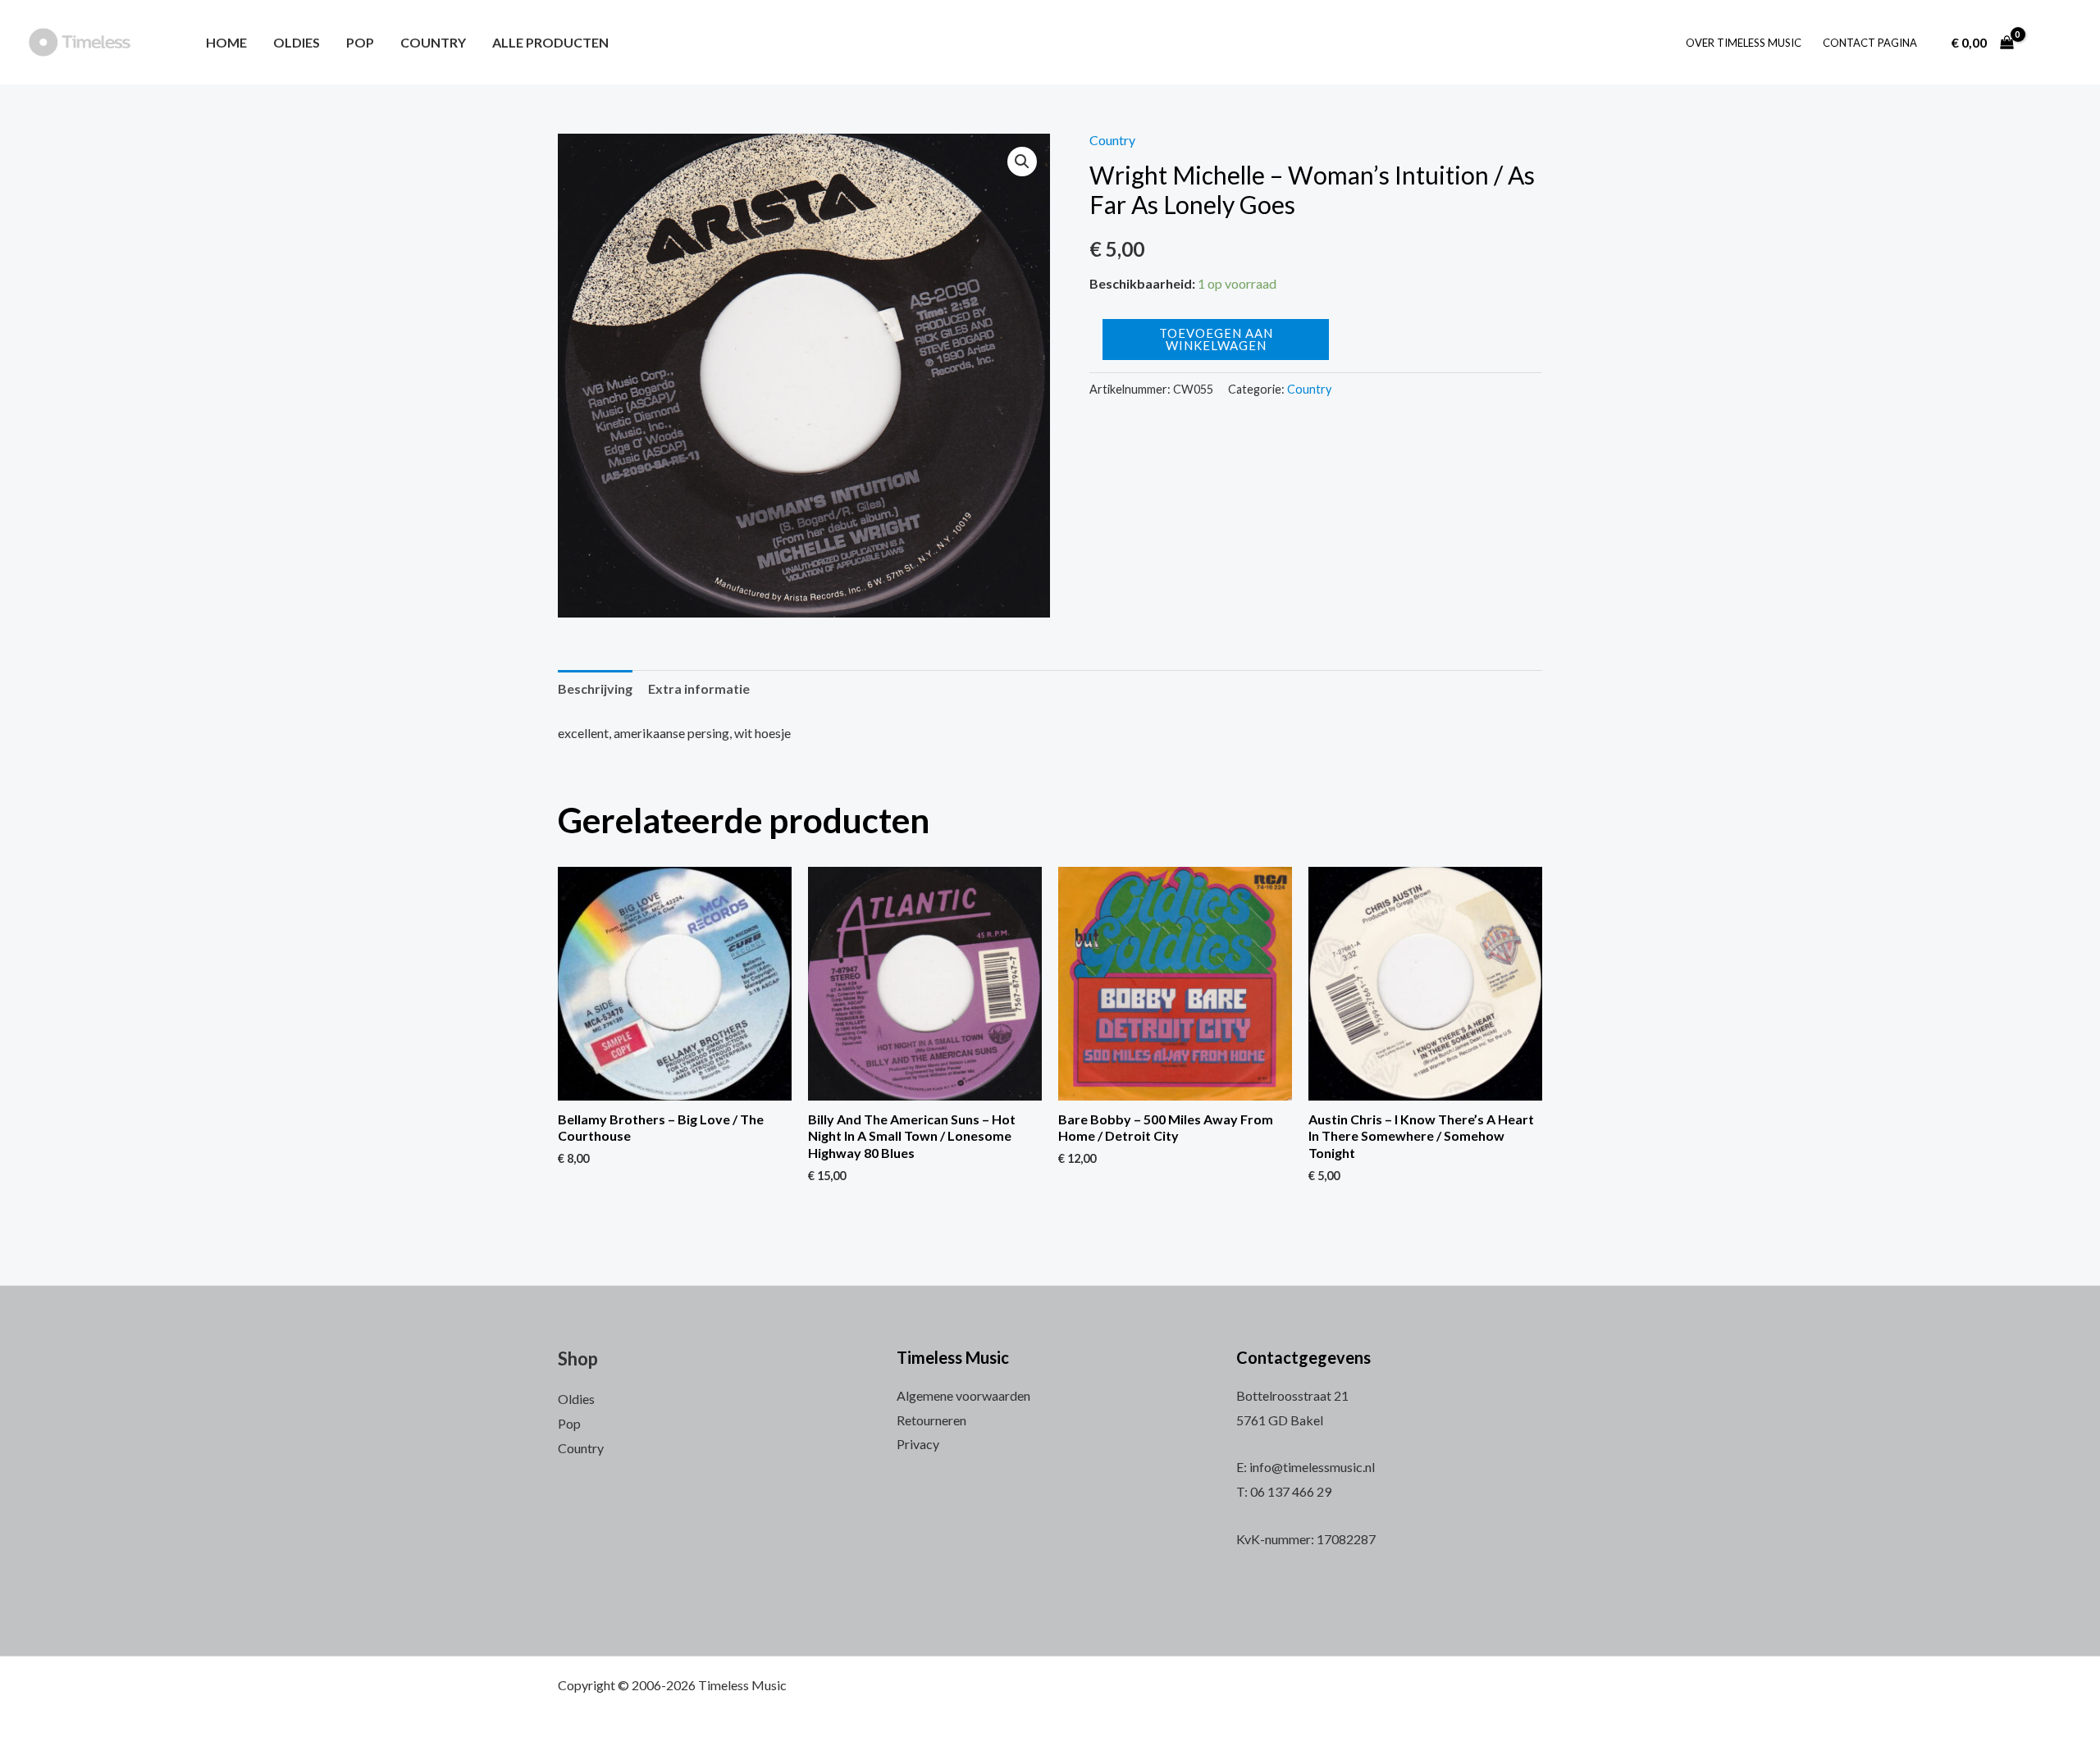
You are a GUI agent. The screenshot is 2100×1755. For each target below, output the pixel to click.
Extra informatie (699, 688)
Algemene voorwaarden (963, 1395)
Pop (360, 42)
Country (433, 42)
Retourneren (931, 1420)
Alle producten (550, 42)
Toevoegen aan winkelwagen (1216, 339)
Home (226, 42)
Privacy (918, 1444)
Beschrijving (595, 688)
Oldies (297, 42)
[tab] (595, 689)
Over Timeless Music (1744, 43)
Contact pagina (1870, 43)
